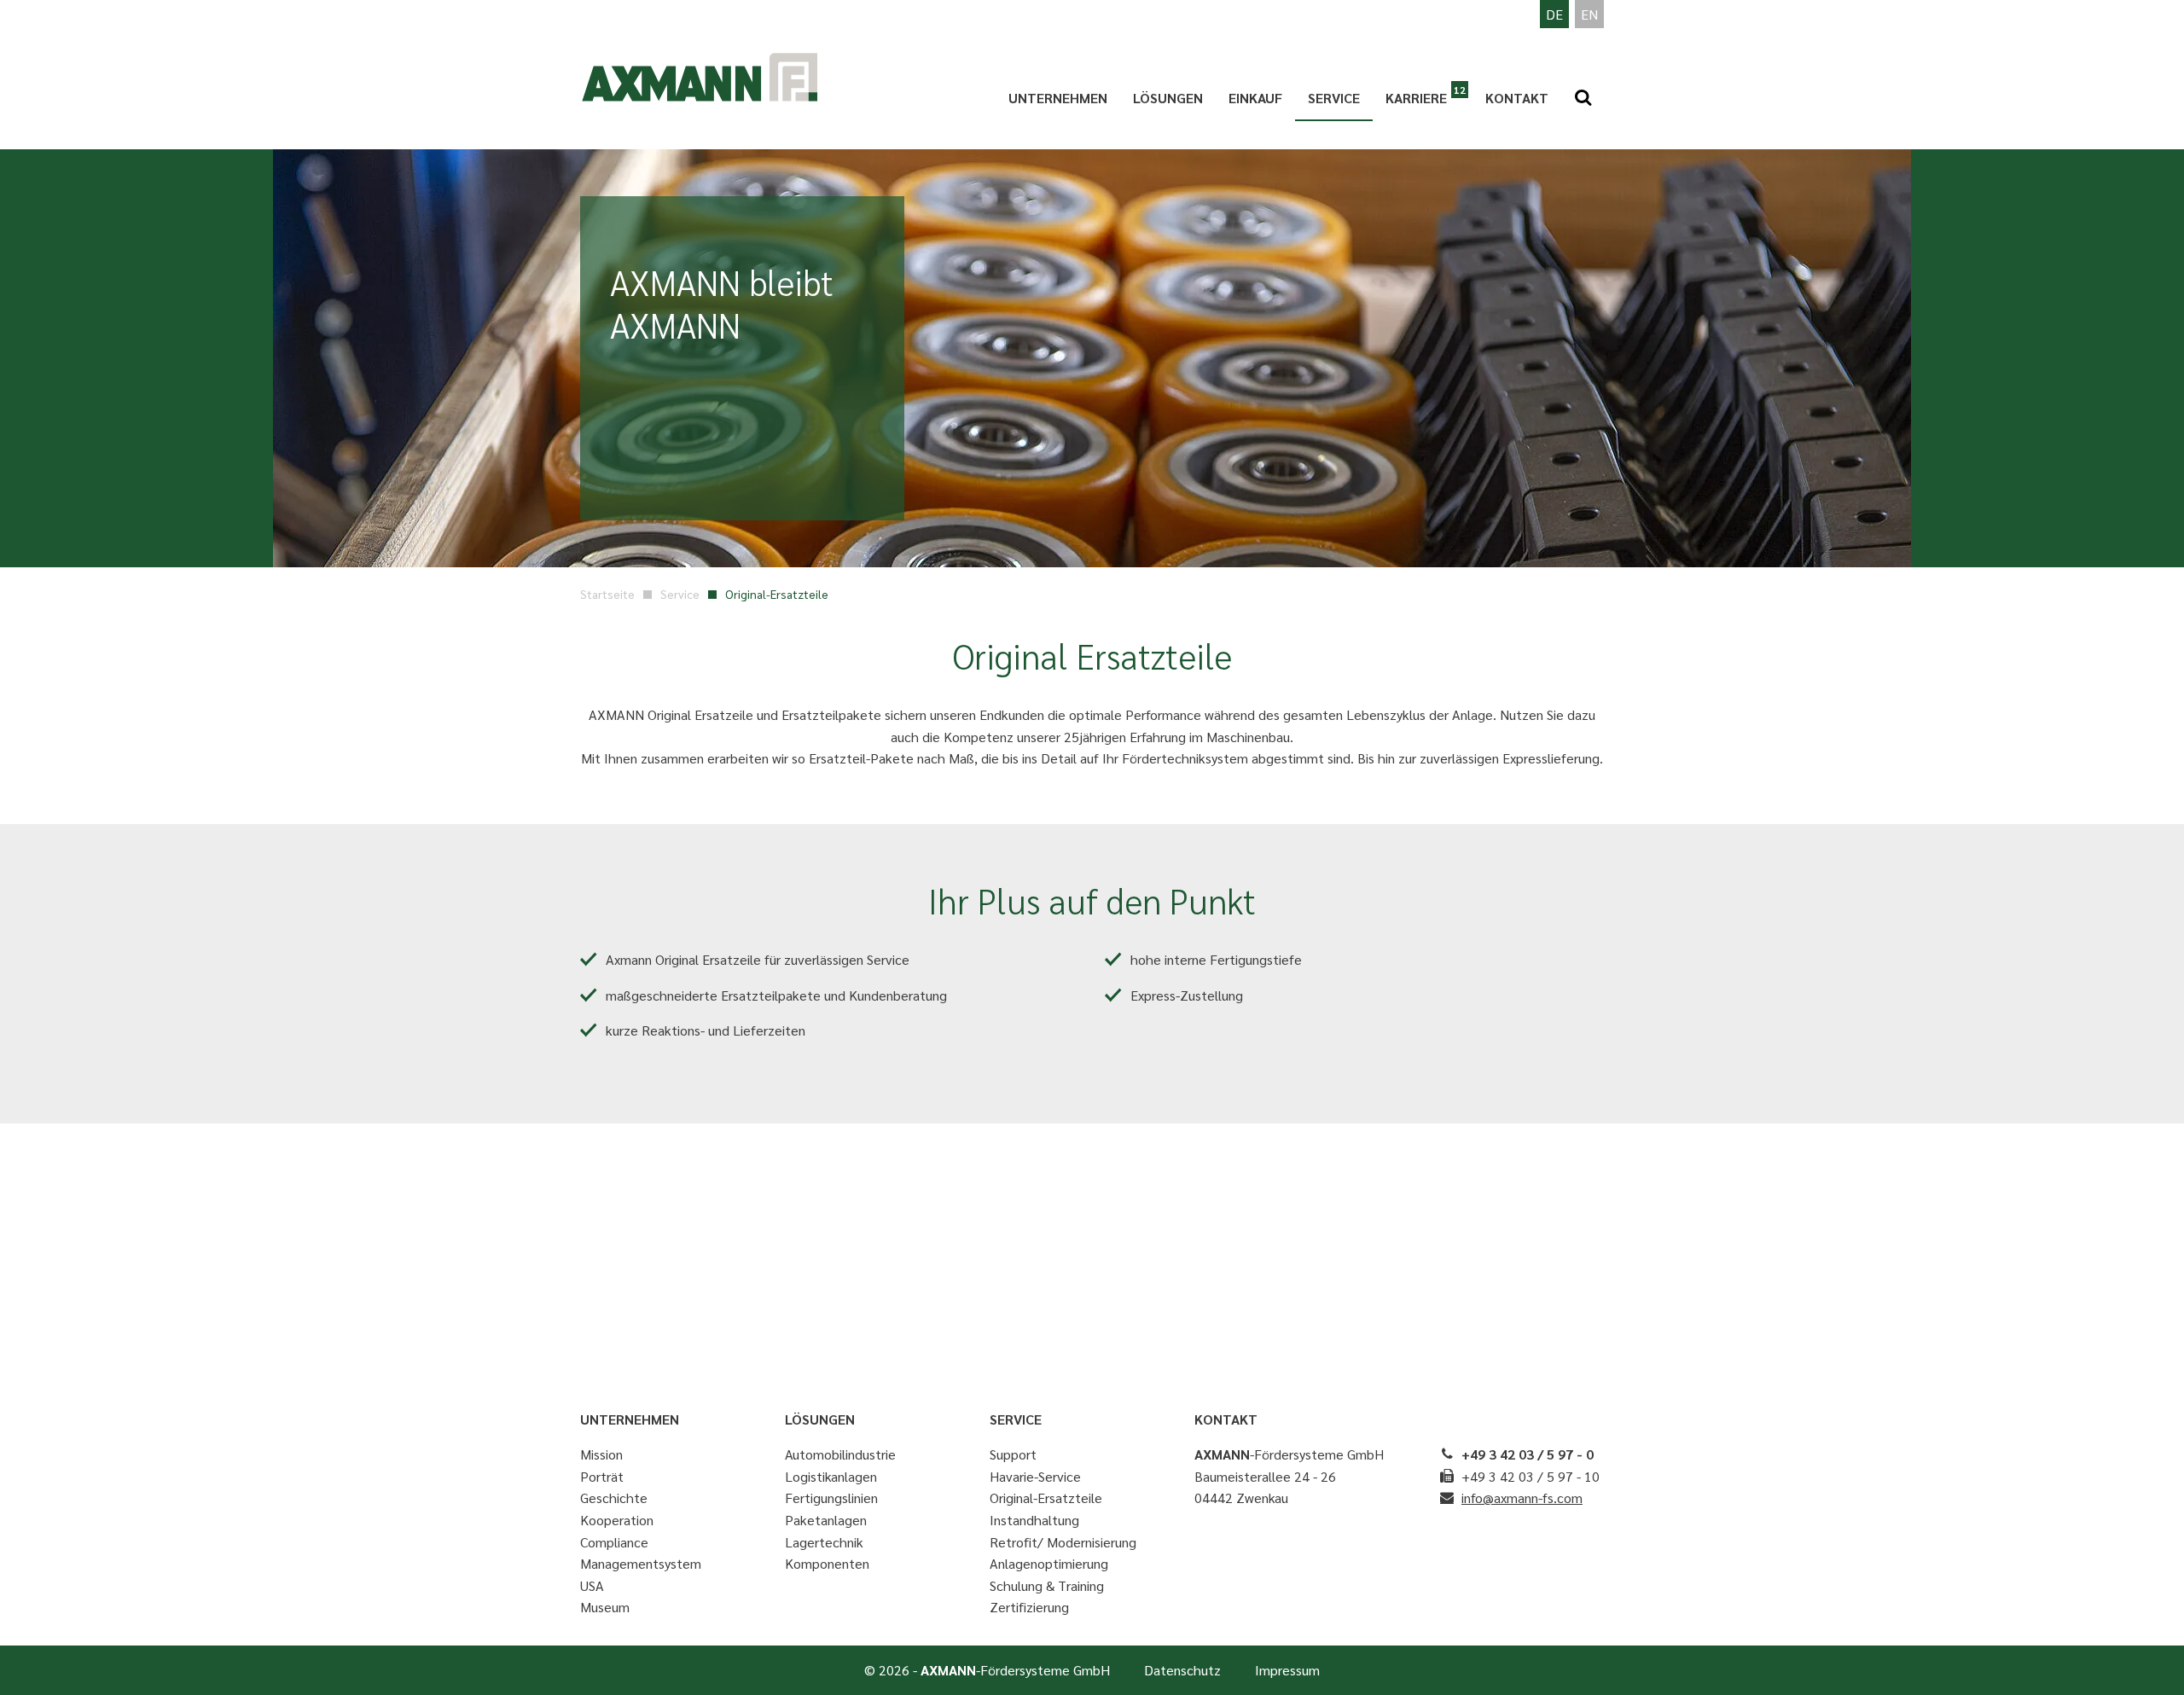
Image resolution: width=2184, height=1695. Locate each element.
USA (592, 1585)
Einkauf (1255, 98)
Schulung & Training (1047, 1585)
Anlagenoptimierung (1049, 1563)
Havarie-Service (1035, 1476)
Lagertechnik (824, 1542)
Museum (605, 1607)
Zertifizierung (1029, 1607)
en (1589, 14)
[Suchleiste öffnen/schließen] (1583, 98)
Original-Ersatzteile (1046, 1498)
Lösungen (1168, 98)
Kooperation (617, 1520)
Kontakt (1517, 98)
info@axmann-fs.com (1522, 1498)
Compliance (614, 1542)
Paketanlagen (826, 1520)
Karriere (1416, 98)
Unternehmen (1058, 98)
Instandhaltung (1034, 1520)
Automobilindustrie (840, 1454)
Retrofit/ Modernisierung (1063, 1542)
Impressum (1287, 1670)
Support (1013, 1454)
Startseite (607, 594)
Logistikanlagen (831, 1476)
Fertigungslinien (831, 1498)
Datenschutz (1182, 1670)
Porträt (602, 1476)
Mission (601, 1454)
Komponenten (827, 1563)
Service (1334, 98)
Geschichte (614, 1498)
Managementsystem (641, 1563)
